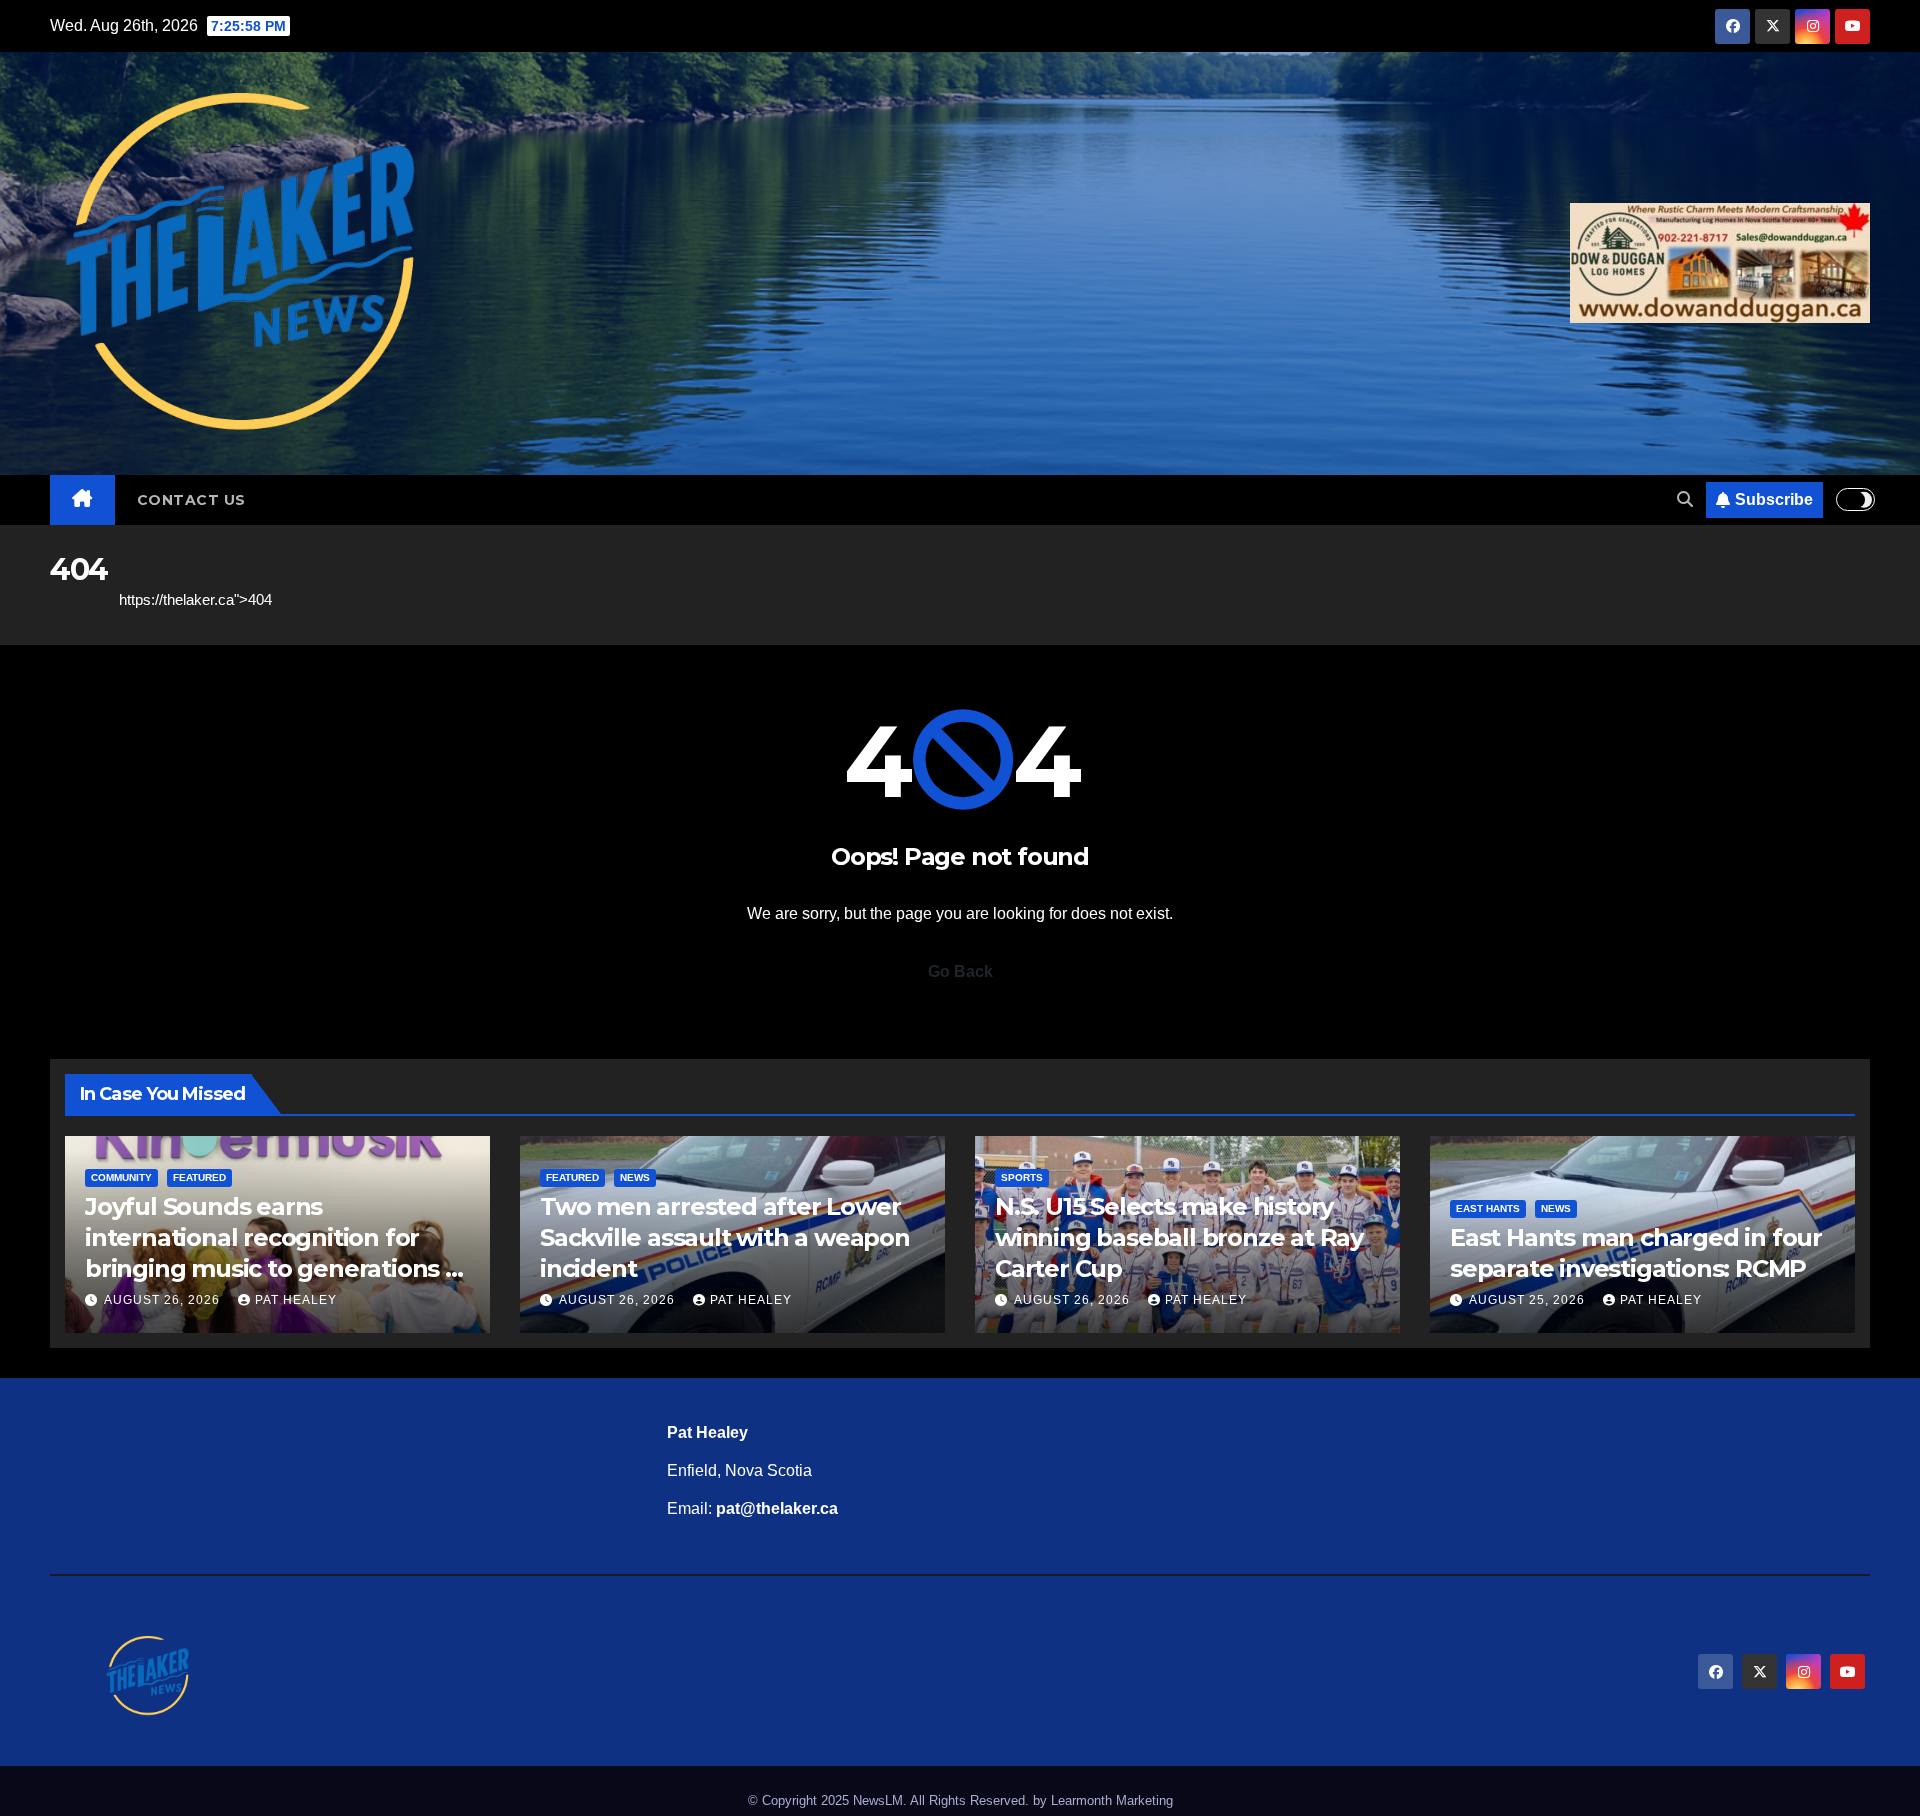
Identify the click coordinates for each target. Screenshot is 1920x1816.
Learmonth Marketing (1112, 1800)
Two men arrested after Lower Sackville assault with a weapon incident (725, 1237)
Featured (199, 1177)
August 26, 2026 (164, 1300)
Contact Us (191, 500)
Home (70, 599)
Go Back (960, 971)
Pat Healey (296, 1300)
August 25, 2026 (1529, 1300)
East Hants (1488, 1208)
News (635, 1177)
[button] (1685, 499)
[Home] (82, 500)
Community (121, 1177)
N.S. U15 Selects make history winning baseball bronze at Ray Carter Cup (1179, 1237)
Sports (1022, 1177)
